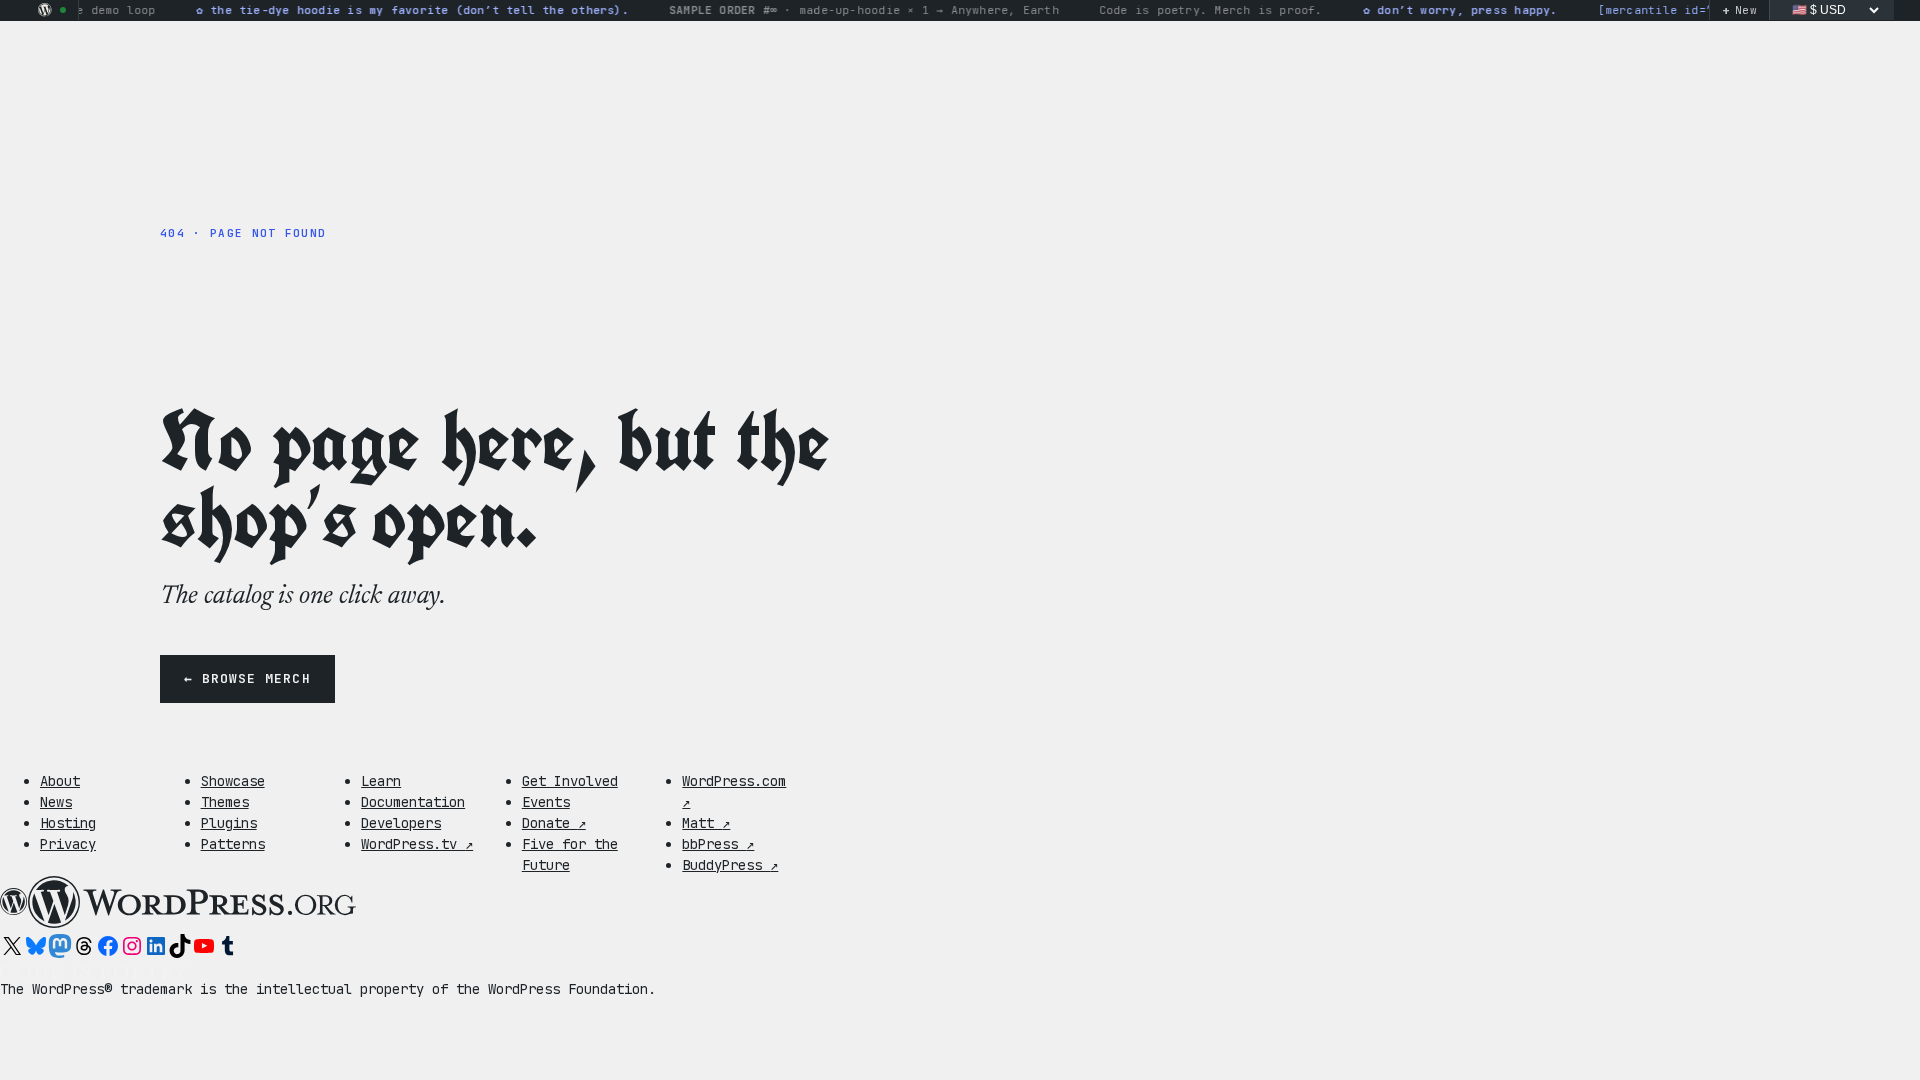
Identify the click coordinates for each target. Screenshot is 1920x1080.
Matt (706, 823)
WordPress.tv (417, 844)
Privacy (68, 844)
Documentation (413, 802)
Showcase (233, 781)
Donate (554, 823)
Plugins (229, 823)
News (56, 802)
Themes (225, 802)
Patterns (233, 844)
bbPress (718, 844)
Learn (381, 781)
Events (546, 802)
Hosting (68, 823)
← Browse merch (247, 678)
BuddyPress (730, 865)
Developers (401, 823)
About (60, 781)
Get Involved (570, 781)
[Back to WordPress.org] (45, 10)
